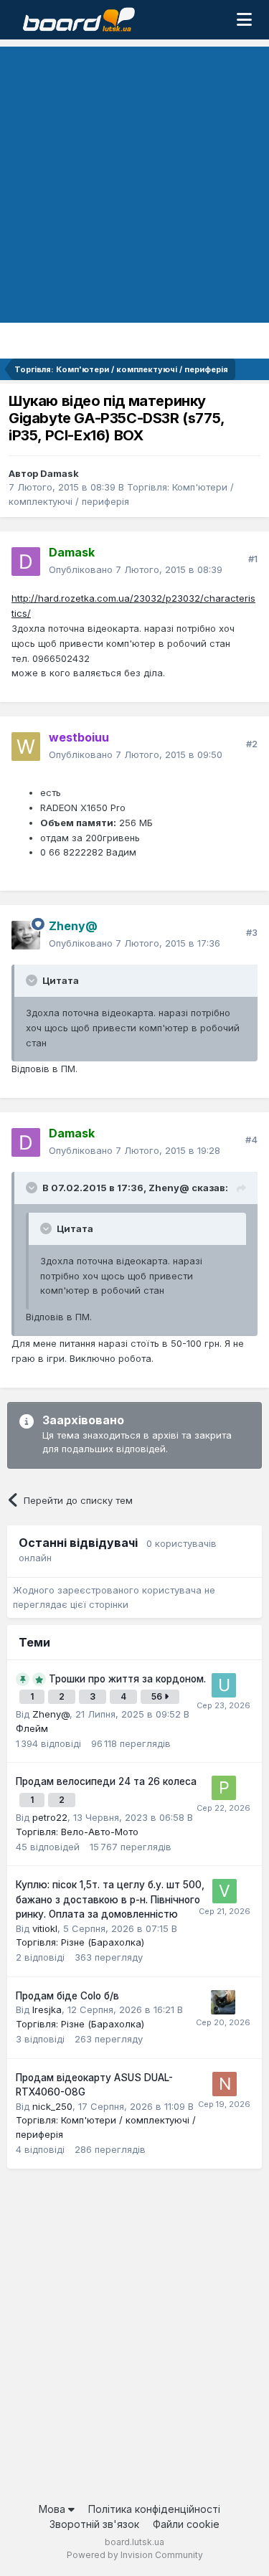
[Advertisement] (134, 181)
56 (158, 1696)
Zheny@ (51, 1714)
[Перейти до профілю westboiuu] (26, 747)
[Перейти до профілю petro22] (224, 1788)
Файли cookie (186, 2524)
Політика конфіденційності (154, 2509)
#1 (253, 559)
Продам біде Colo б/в (67, 1996)
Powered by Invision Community (135, 2555)
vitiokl (45, 1928)
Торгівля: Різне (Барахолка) (80, 1942)
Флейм (32, 1728)
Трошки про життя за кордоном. (127, 1679)
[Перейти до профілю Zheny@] (26, 935)
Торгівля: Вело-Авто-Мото (77, 1832)
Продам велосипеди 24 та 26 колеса (106, 1781)
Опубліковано (136, 569)
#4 (251, 1140)
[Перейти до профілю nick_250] (225, 2084)
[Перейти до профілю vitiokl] (225, 1891)
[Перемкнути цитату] (33, 980)
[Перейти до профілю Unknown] (224, 1685)
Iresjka (47, 2009)
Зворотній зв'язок (94, 2524)
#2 (252, 744)
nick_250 (52, 2106)
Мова (53, 2509)
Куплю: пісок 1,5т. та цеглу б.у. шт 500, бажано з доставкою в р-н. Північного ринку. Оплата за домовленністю (110, 1899)
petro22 (50, 1817)
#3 (252, 932)
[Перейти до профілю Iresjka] (223, 2002)
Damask (60, 473)
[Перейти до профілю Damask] (26, 562)
